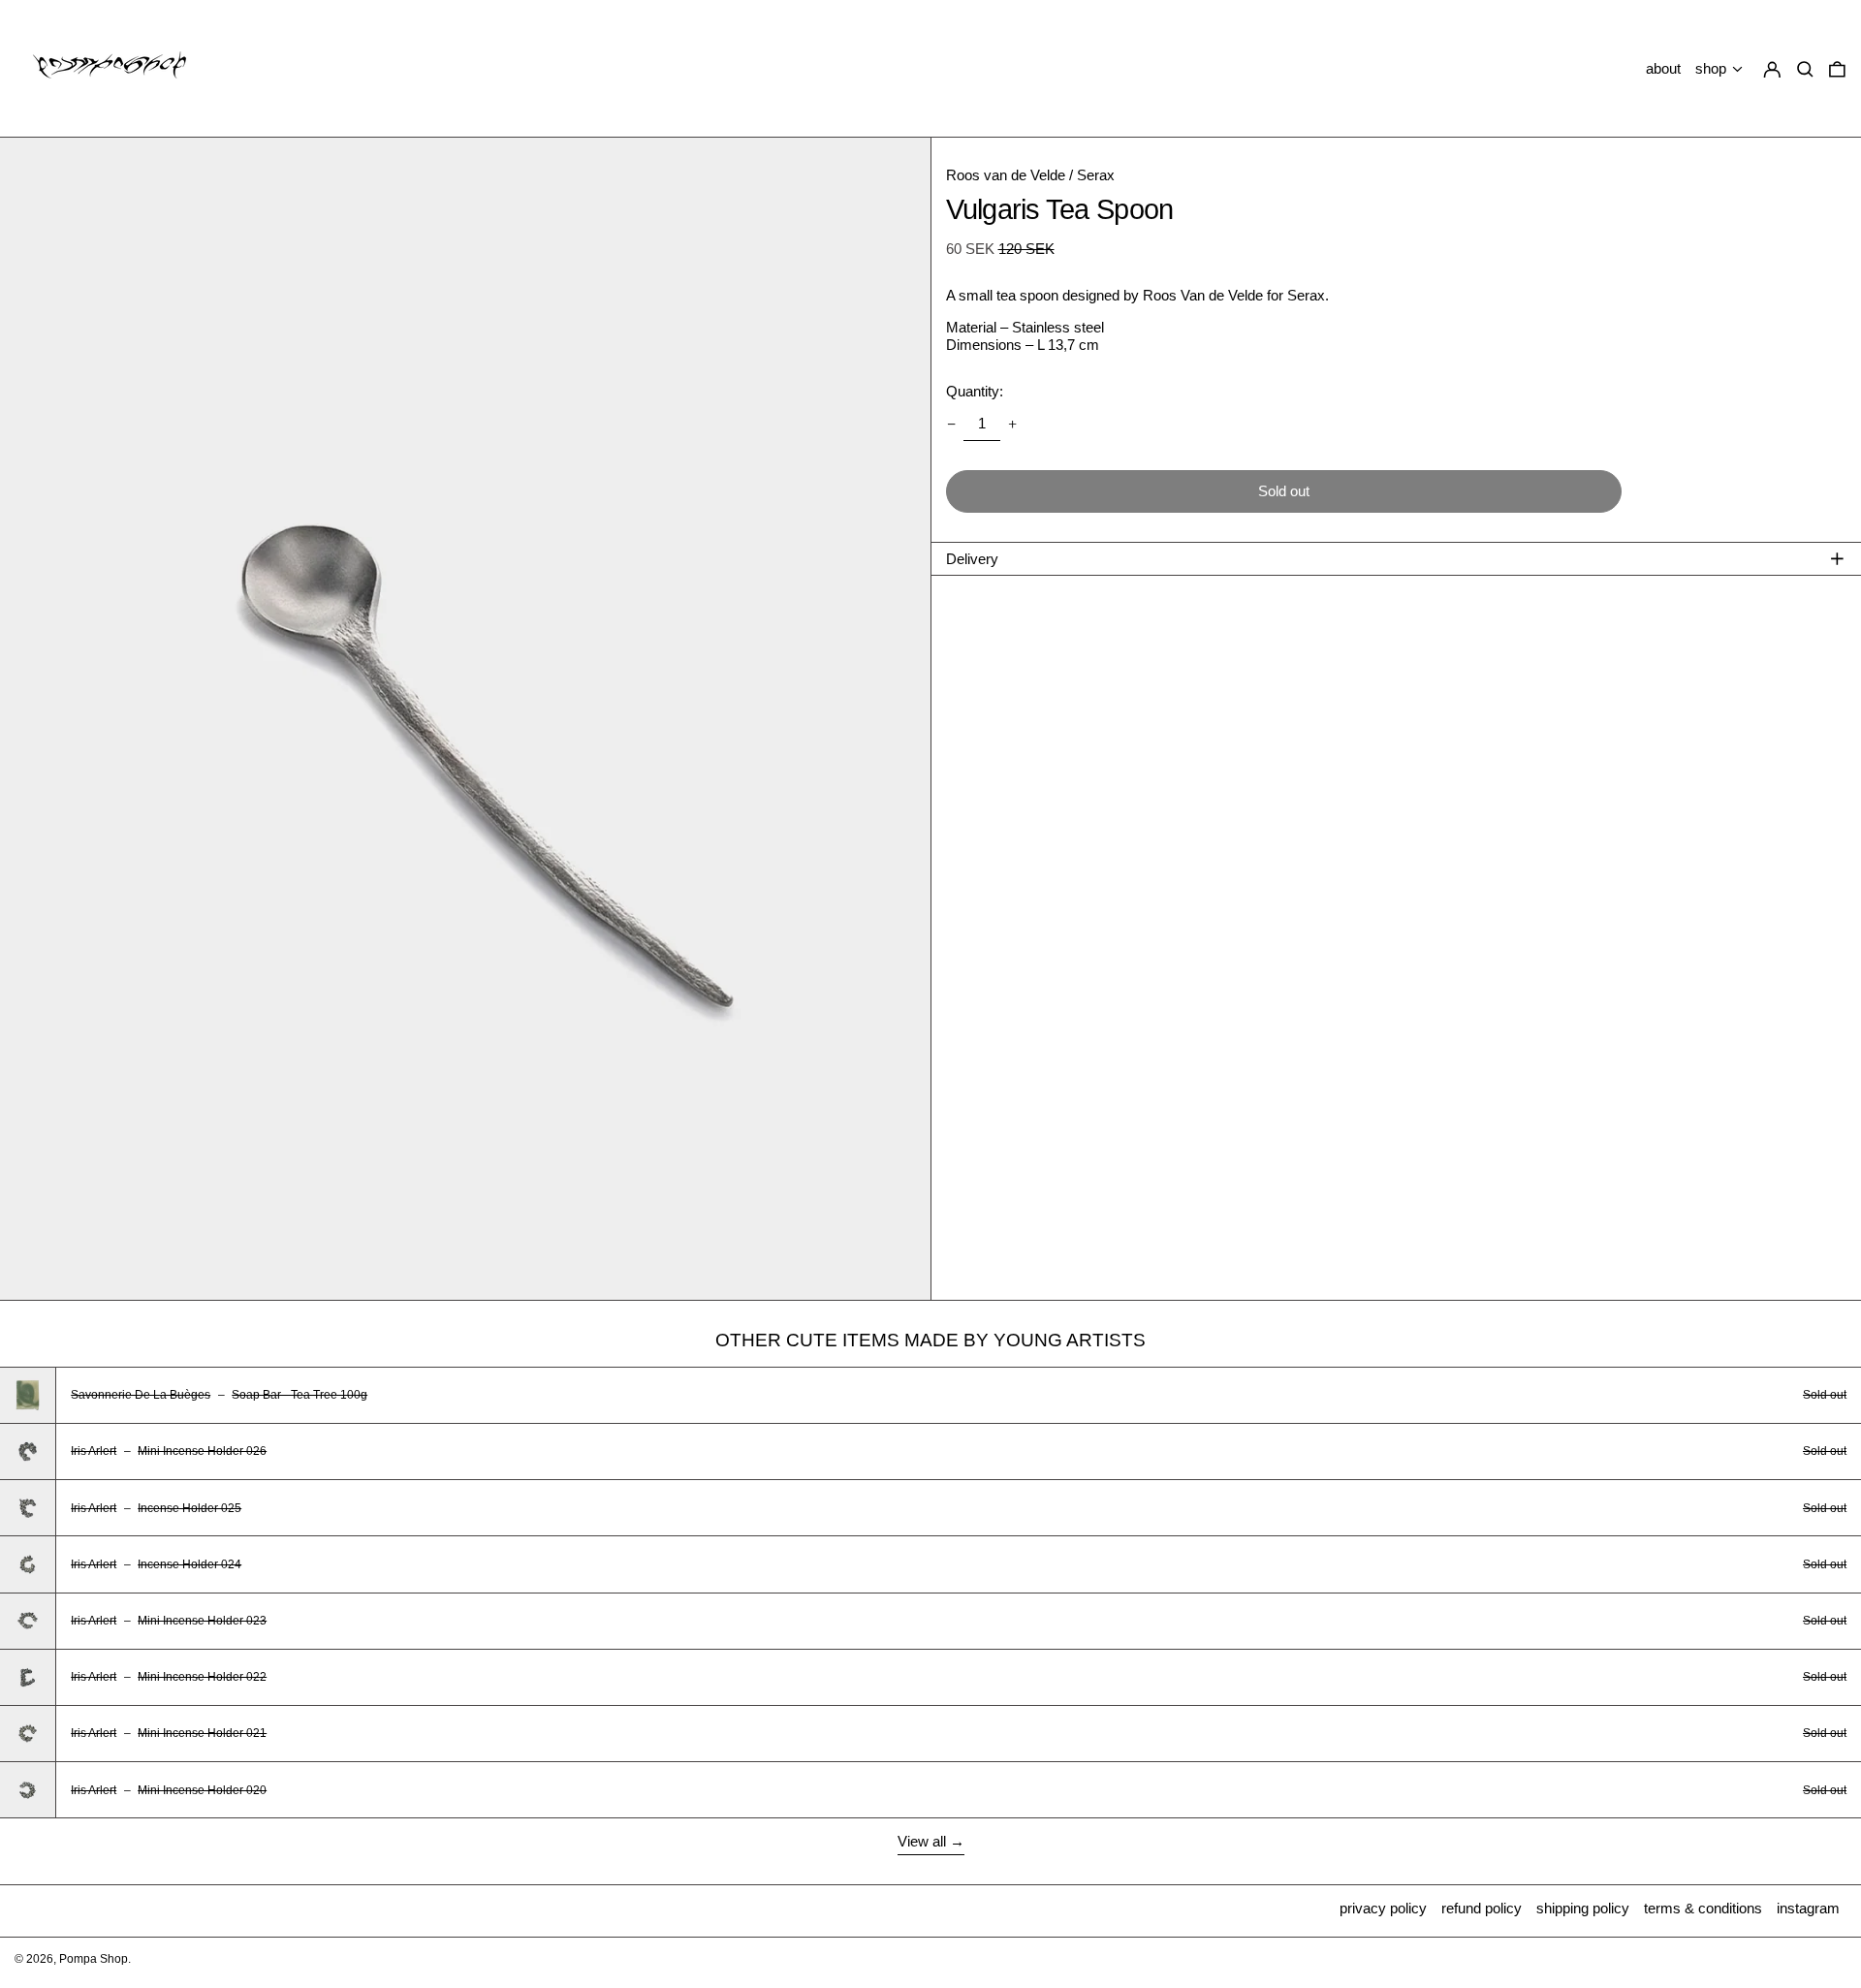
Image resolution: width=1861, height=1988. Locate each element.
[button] (1837, 69)
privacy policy (1383, 1908)
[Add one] (1013, 424)
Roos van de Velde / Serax (1030, 175)
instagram (1808, 1908)
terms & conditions (1703, 1908)
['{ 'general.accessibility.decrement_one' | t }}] (951, 424)
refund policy (1482, 1908)
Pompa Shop (94, 1959)
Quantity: (975, 391)
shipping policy (1583, 1908)
